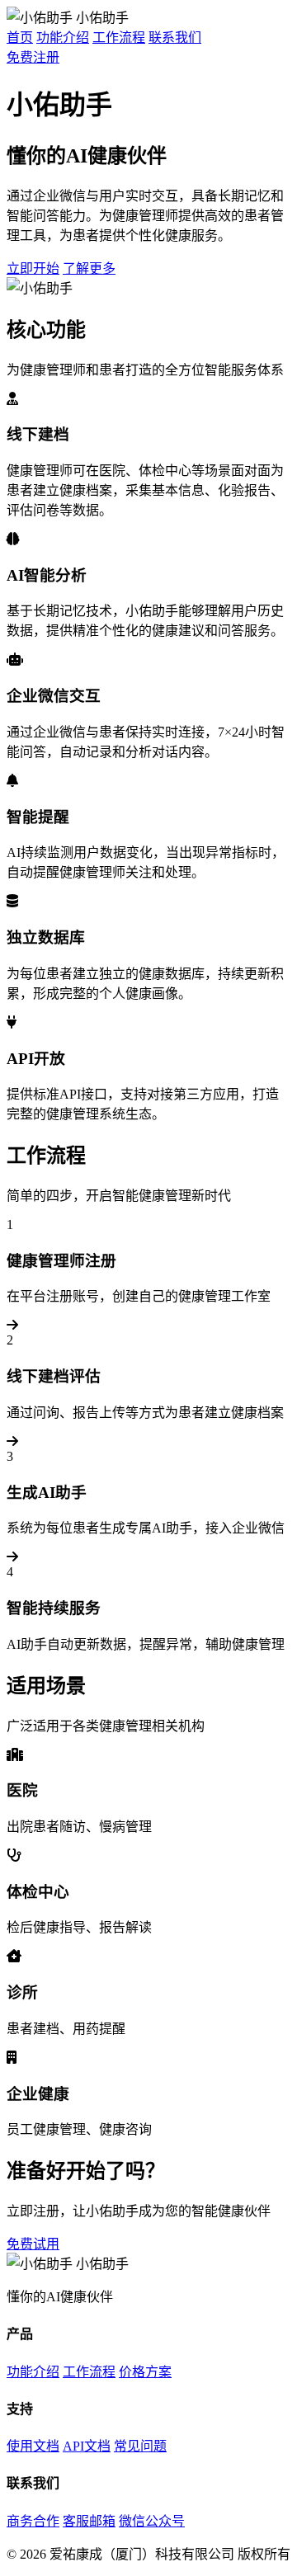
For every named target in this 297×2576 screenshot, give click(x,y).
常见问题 (140, 2446)
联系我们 (175, 38)
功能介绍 (63, 38)
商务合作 (33, 2521)
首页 (20, 38)
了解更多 (89, 268)
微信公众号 (152, 2521)
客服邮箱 (89, 2521)
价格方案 (145, 2372)
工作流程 (119, 38)
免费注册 (33, 57)
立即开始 (33, 268)
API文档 (87, 2446)
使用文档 (33, 2446)
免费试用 (33, 2244)
